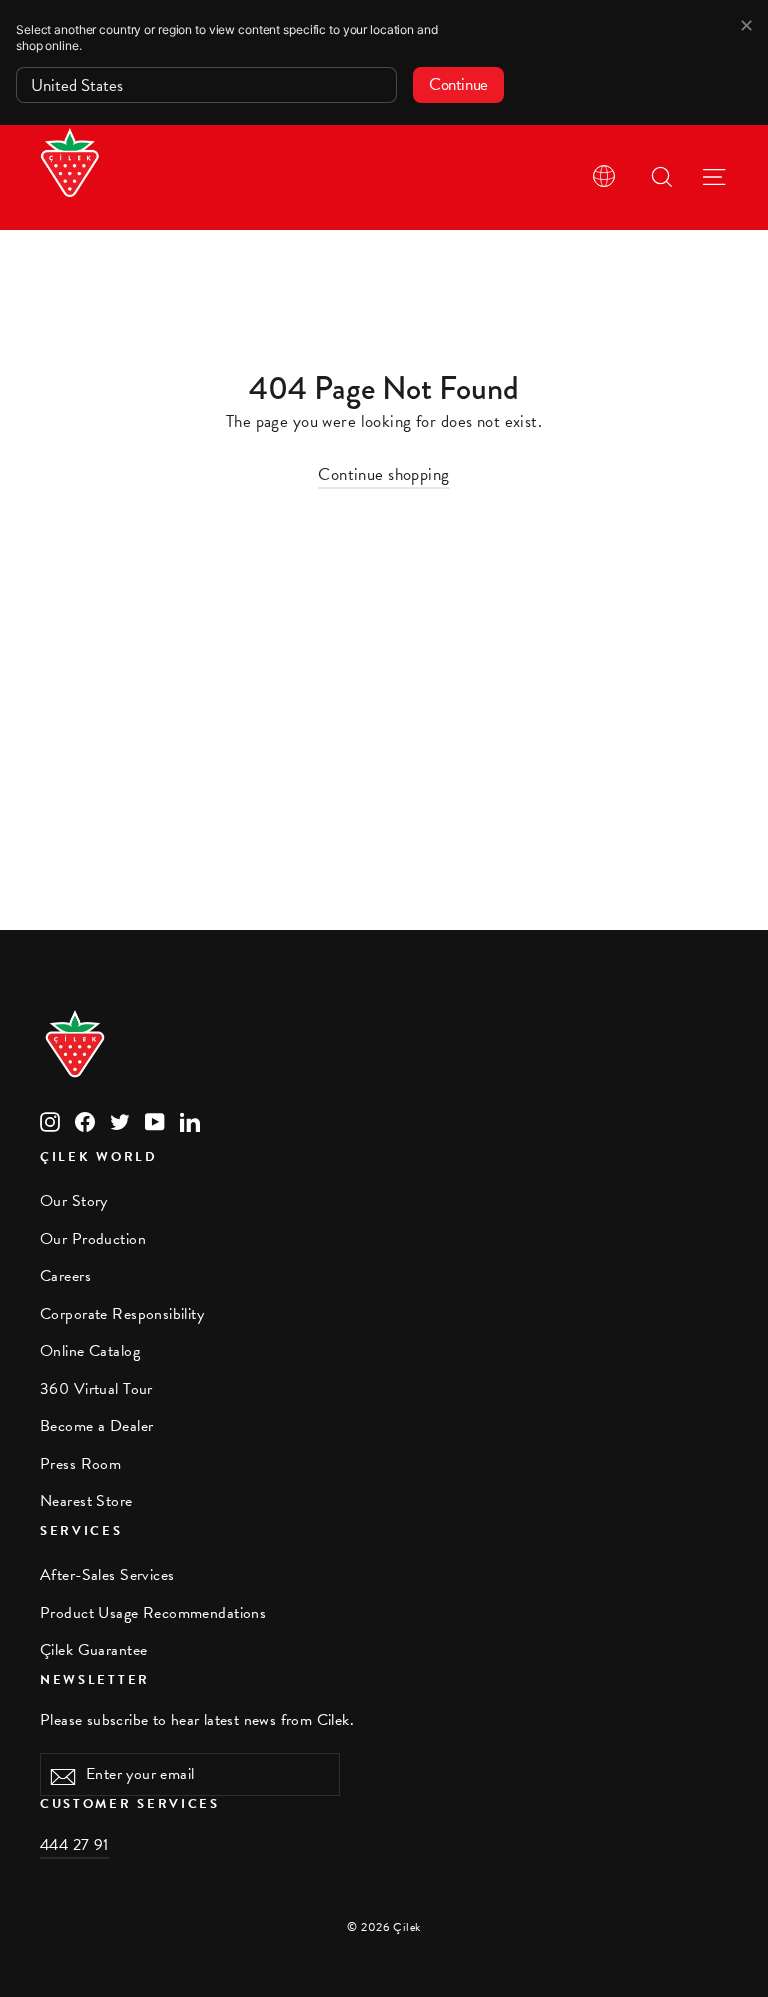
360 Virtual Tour (96, 1389)
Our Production (93, 1239)
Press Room (80, 1464)
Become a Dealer (96, 1426)
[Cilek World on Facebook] (85, 1120)
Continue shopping (383, 474)
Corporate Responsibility (122, 1314)
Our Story (74, 1201)
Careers (65, 1276)
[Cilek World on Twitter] (120, 1120)
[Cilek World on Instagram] (50, 1120)
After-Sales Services (107, 1575)
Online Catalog (90, 1351)
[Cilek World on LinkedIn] (190, 1120)
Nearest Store (86, 1501)
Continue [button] (458, 84)
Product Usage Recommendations (153, 1613)
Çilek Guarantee (93, 1650)
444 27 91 (74, 1845)
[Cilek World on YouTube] (155, 1120)
